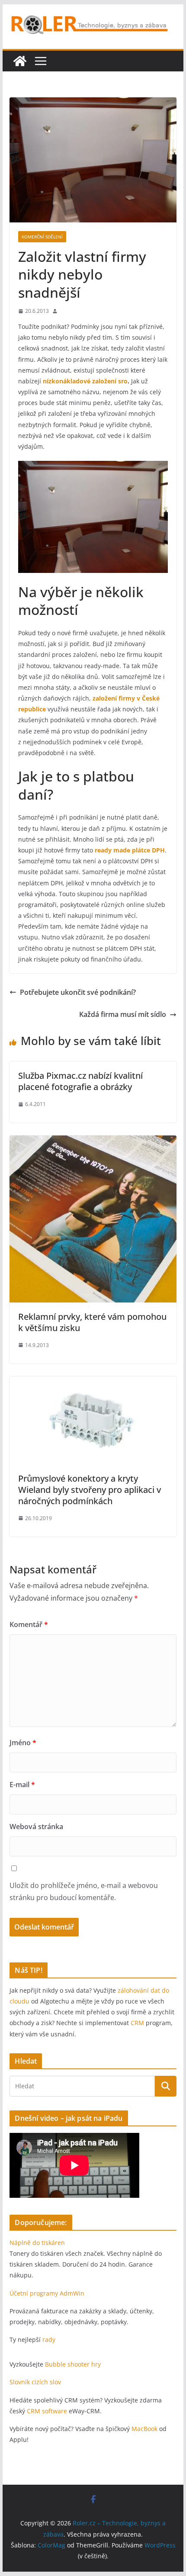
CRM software (47, 2411)
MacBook (144, 2429)
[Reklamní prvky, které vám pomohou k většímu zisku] (93, 1142)
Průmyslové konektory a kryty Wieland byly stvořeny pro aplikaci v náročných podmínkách (90, 1490)
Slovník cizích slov (35, 2382)
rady (49, 2340)
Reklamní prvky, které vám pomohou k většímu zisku (92, 1322)
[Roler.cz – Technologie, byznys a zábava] (20, 61)
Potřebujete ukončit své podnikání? (78, 992)
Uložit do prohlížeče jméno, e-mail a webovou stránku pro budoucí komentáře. (84, 1892)
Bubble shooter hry (73, 2364)
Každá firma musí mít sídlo (123, 1014)
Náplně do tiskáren (37, 2243)
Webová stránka (36, 1827)
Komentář (29, 1624)
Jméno (23, 1743)
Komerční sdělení (42, 237)
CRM (137, 2023)
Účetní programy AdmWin (47, 2293)
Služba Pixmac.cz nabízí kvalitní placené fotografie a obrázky (80, 1081)
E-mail (22, 1785)
